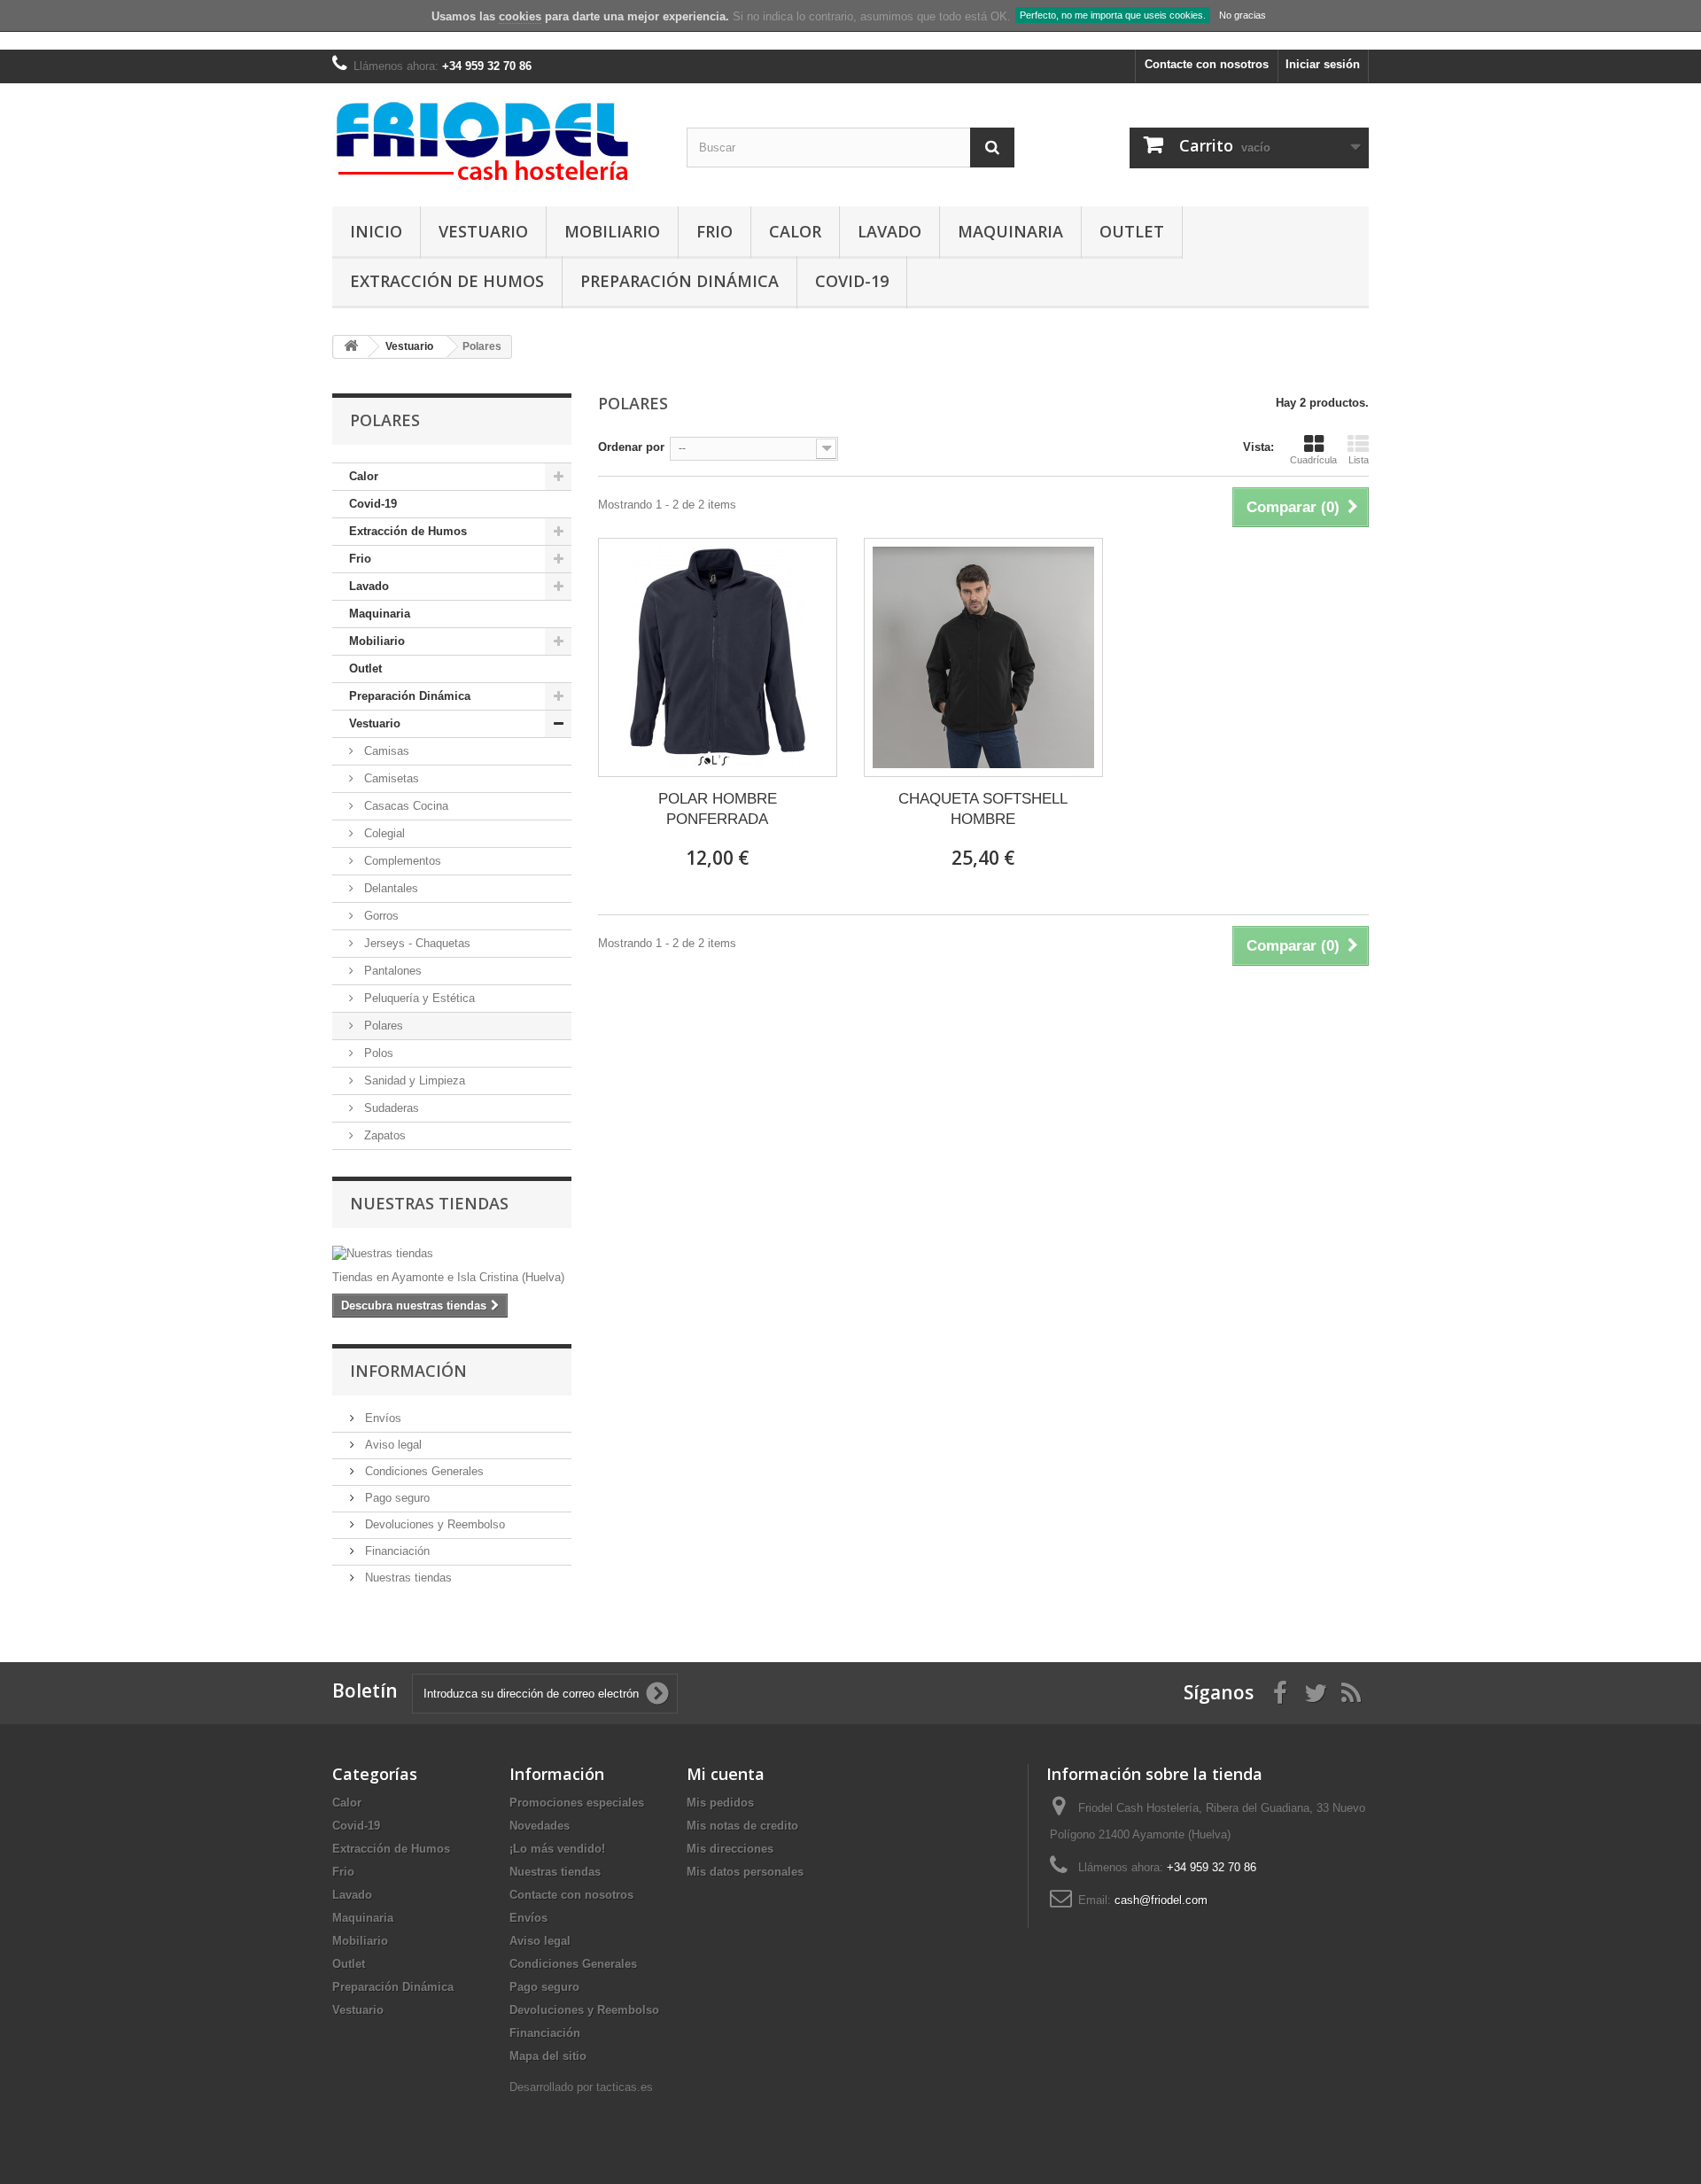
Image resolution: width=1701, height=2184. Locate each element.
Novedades (540, 1826)
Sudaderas (390, 1108)
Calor (795, 231)
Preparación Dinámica (680, 281)
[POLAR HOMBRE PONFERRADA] (718, 657)
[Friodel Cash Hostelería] (496, 140)
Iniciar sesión (1323, 64)
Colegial (383, 833)
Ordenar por (631, 447)
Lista (1359, 460)
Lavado (889, 231)
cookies (520, 16)
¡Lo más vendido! (557, 1849)
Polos (377, 1053)
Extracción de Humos (447, 281)
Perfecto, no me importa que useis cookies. (1113, 15)
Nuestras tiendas (429, 1203)
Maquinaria (1010, 231)
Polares (382, 1026)
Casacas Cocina (404, 806)
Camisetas (390, 778)
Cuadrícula (1313, 460)
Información (408, 1371)
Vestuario (483, 231)
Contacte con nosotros (1207, 64)
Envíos (381, 1418)
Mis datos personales (745, 1872)
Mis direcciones (730, 1849)
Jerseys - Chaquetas (416, 943)
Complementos (401, 861)
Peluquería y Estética (418, 998)
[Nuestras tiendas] (452, 1254)
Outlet (1132, 231)
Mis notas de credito (742, 1826)
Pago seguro (396, 1498)
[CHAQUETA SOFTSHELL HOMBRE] (983, 657)
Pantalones (391, 971)
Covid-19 (852, 281)
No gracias (1243, 15)
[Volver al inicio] (351, 347)
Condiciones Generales (423, 1471)
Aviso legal (392, 1445)
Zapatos (383, 1135)
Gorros (380, 916)
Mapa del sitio (548, 2056)
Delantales (389, 888)
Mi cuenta (726, 1774)
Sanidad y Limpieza (413, 1080)
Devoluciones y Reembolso (433, 1524)
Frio (715, 231)
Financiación (396, 1551)
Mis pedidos (720, 1803)
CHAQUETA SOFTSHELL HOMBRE (983, 809)
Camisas (385, 751)
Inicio (376, 231)
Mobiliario (612, 231)
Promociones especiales (577, 1803)
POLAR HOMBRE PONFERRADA (718, 809)
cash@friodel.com (1161, 1900)
